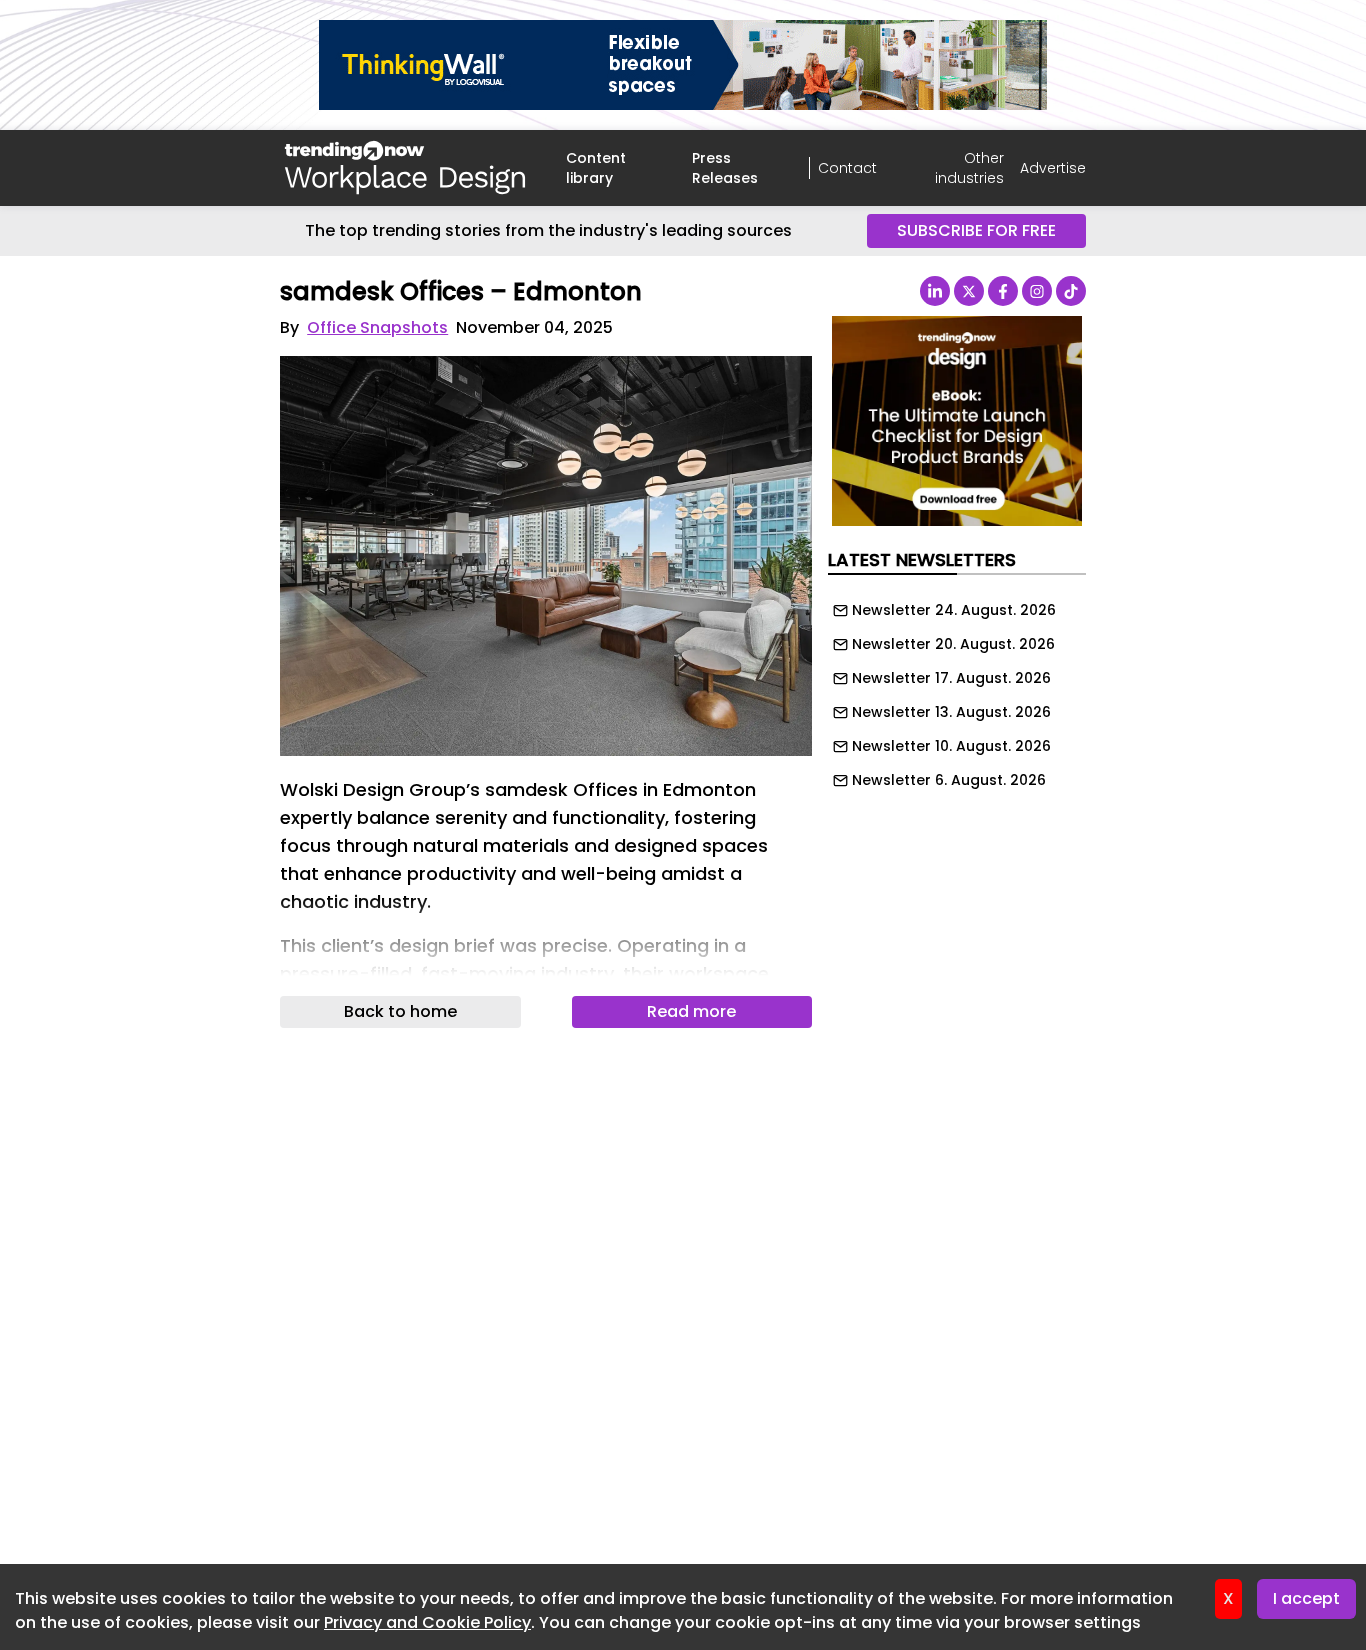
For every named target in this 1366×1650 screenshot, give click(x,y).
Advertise (1053, 168)
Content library (596, 168)
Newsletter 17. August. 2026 (951, 678)
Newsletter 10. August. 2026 (951, 746)
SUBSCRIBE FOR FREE (976, 230)
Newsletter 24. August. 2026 (954, 610)
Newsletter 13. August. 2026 (951, 712)
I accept (1306, 1598)
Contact (847, 168)
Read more (691, 1011)
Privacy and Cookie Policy (427, 1622)
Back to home (400, 1011)
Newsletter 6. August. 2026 (949, 780)
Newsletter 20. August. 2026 (953, 644)
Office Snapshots (377, 327)
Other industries (969, 168)
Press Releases (725, 168)
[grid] (957, 690)
